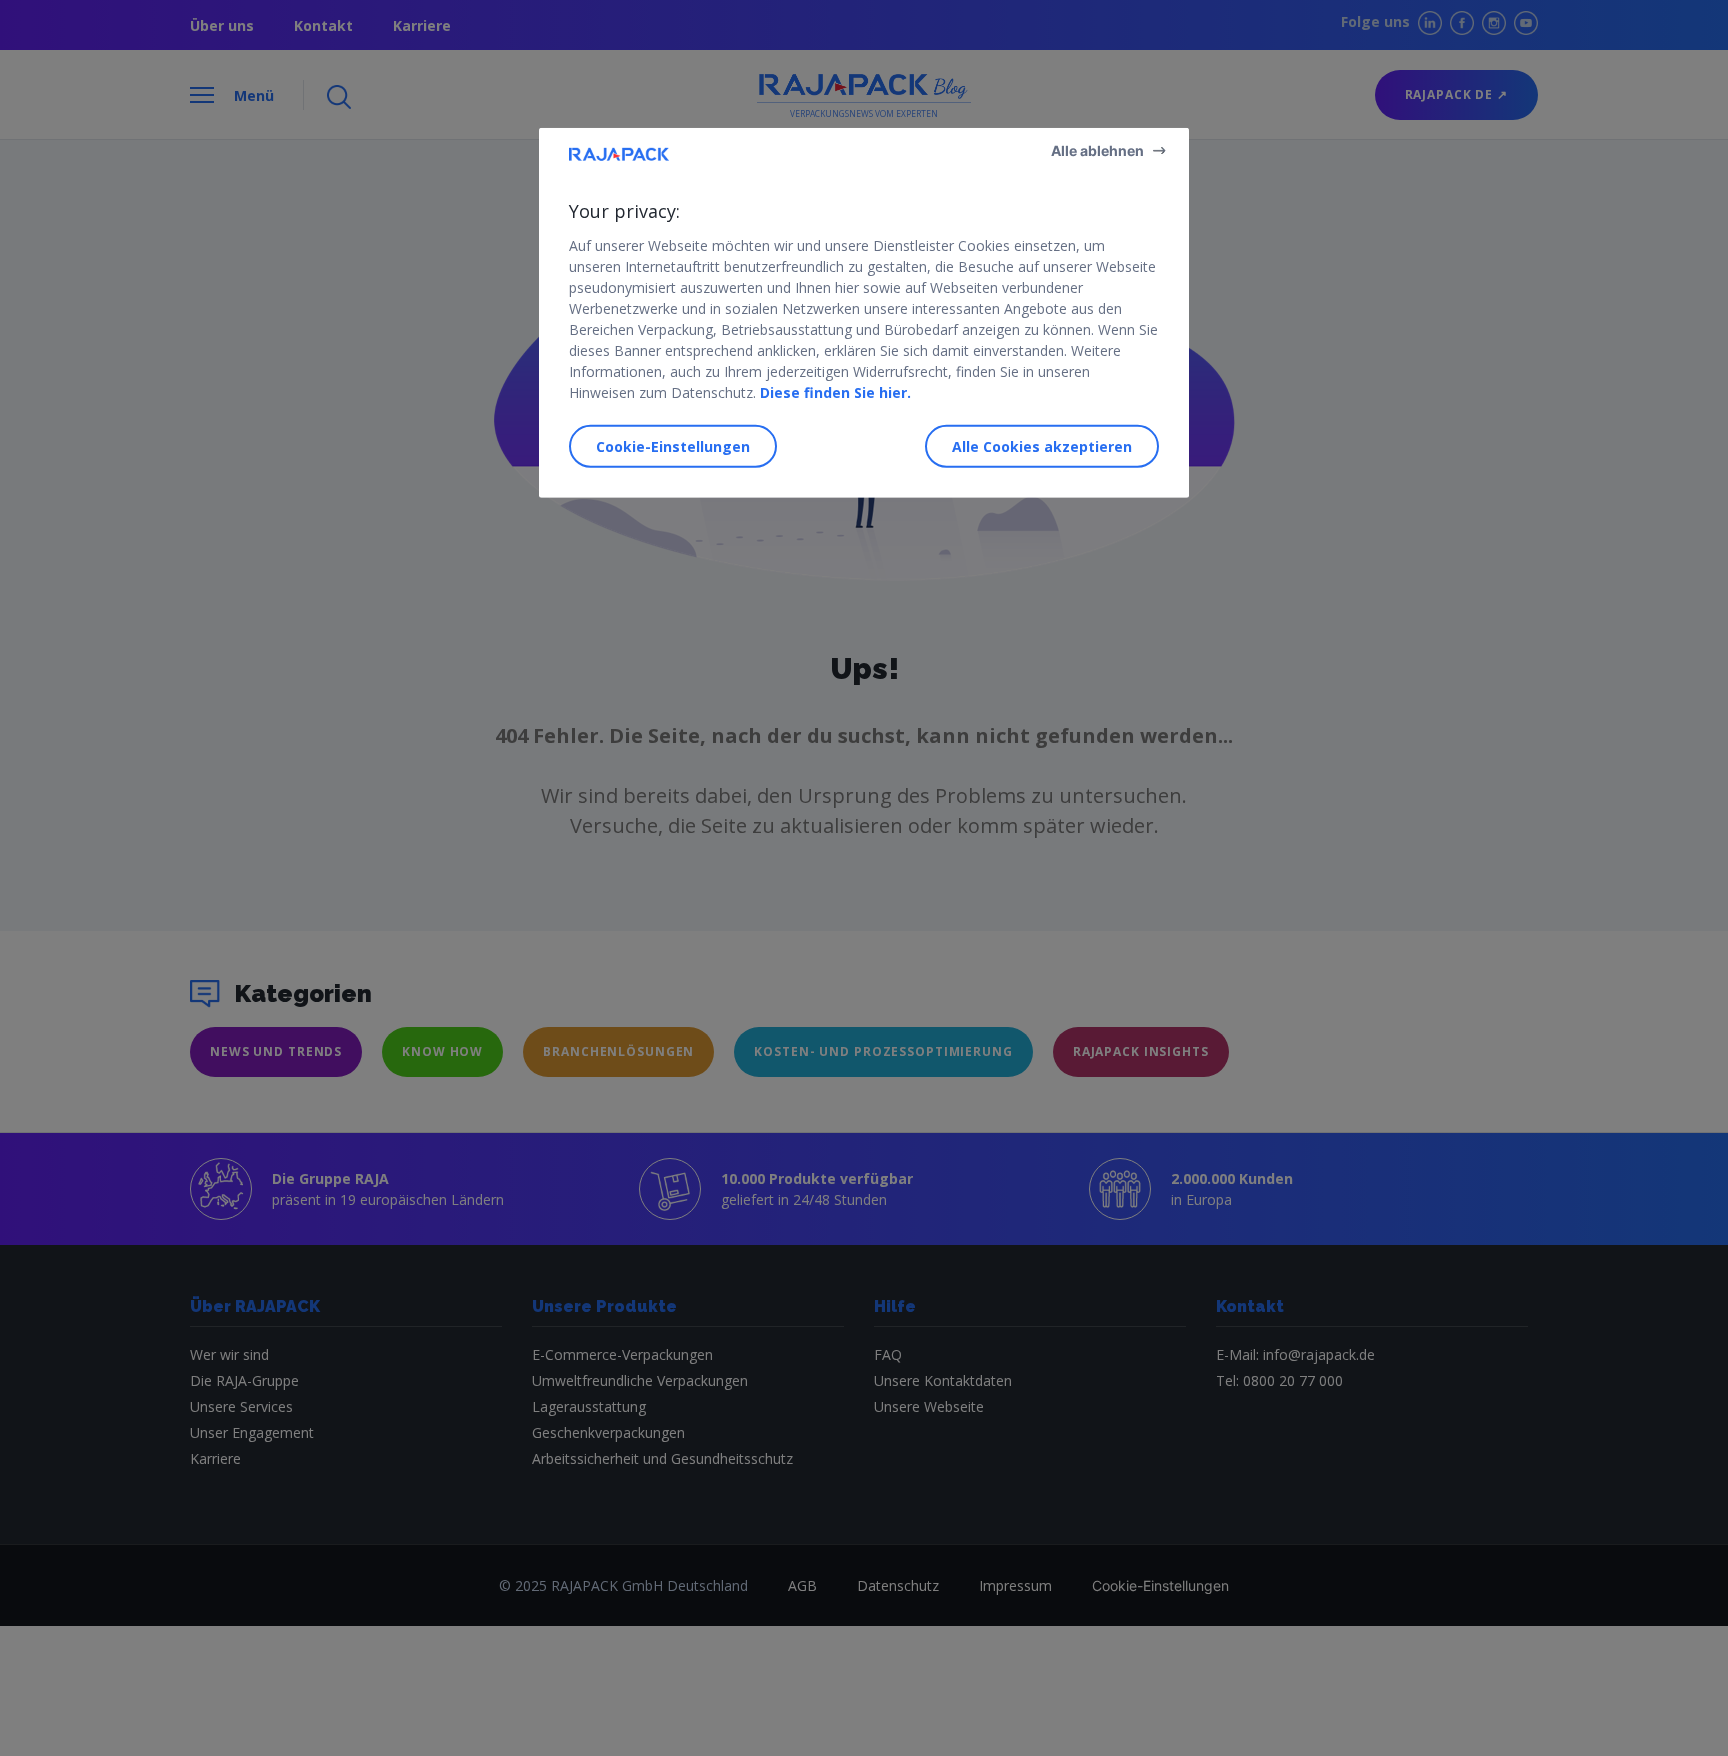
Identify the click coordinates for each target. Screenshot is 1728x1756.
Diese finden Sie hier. (835, 391)
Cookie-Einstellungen (673, 446)
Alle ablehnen (1097, 149)
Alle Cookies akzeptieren (1042, 446)
